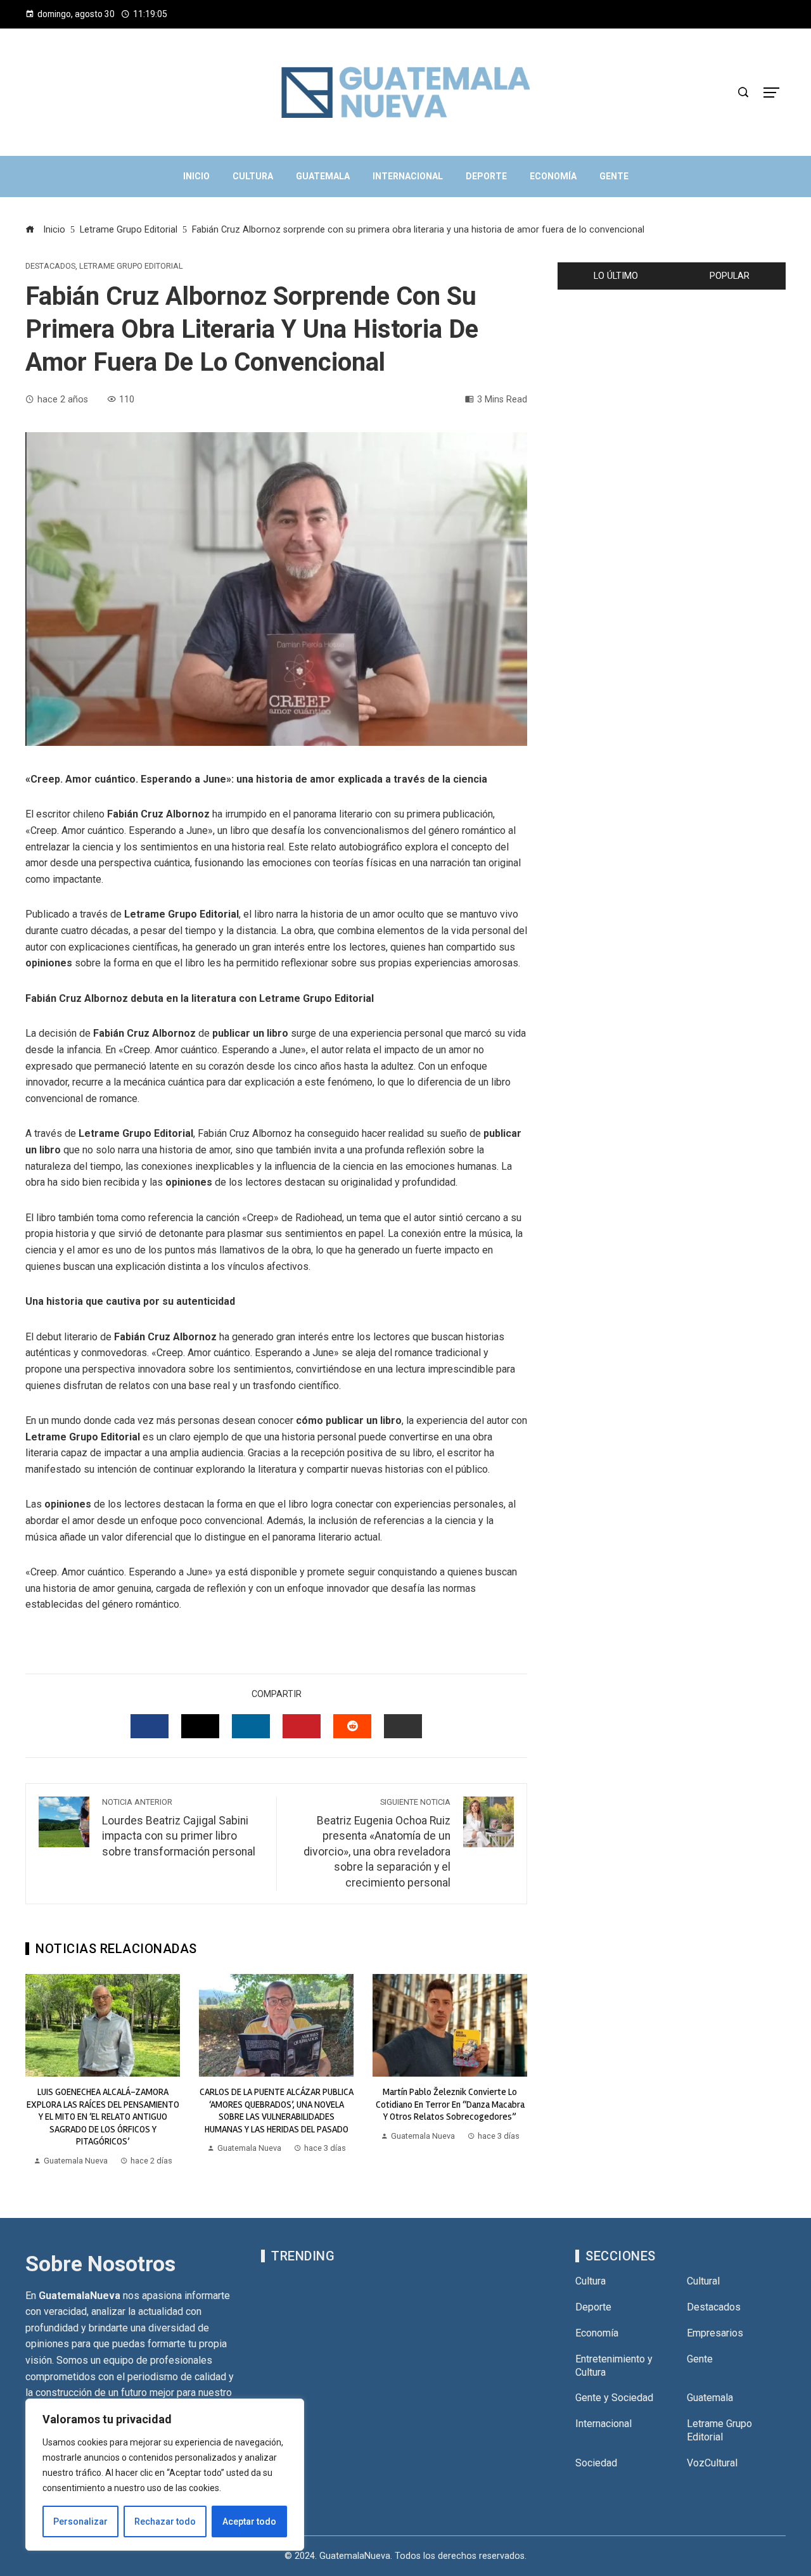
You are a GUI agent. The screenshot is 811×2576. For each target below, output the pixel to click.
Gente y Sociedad (614, 2398)
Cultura (591, 2281)
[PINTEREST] (302, 1726)
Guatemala (710, 2398)
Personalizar (80, 2522)
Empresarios (715, 2333)
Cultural (703, 2281)
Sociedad (596, 2463)
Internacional (603, 2424)
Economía (597, 2333)
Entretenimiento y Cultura (614, 2366)
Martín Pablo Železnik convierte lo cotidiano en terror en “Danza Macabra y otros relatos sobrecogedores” (450, 2104)
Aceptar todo (249, 2522)
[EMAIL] (403, 1726)
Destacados (50, 266)
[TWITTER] (200, 1726)
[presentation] (38, 2071)
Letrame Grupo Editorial (131, 266)
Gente (700, 2359)
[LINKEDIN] (251, 1726)
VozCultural (712, 2463)
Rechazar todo (165, 2522)
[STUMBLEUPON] (352, 1726)
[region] (165, 2475)
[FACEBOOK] (150, 1726)
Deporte (593, 2307)
